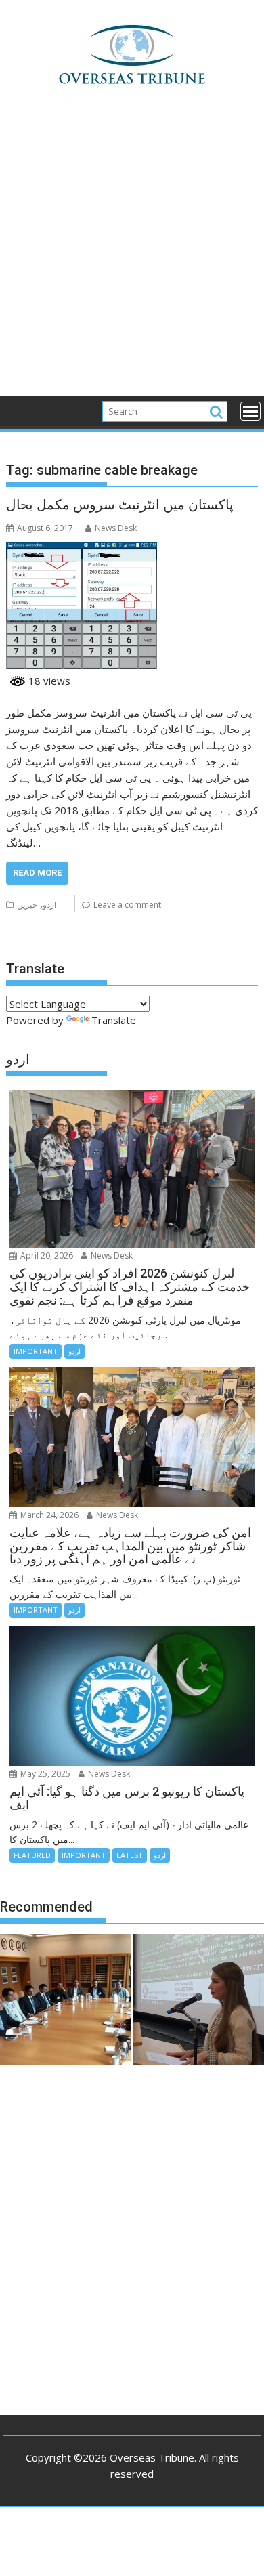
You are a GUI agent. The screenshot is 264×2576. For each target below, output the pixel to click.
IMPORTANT (36, 1351)
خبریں (27, 905)
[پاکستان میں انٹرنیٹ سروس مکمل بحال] (82, 550)
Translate (114, 1020)
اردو (49, 905)
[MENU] (250, 411)
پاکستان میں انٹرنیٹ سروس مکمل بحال (120, 505)
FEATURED (32, 1855)
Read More (37, 873)
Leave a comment (127, 905)
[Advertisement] (132, 258)
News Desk (116, 528)
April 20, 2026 (46, 1255)
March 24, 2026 (48, 1515)
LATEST (130, 1855)
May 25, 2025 (44, 1774)
